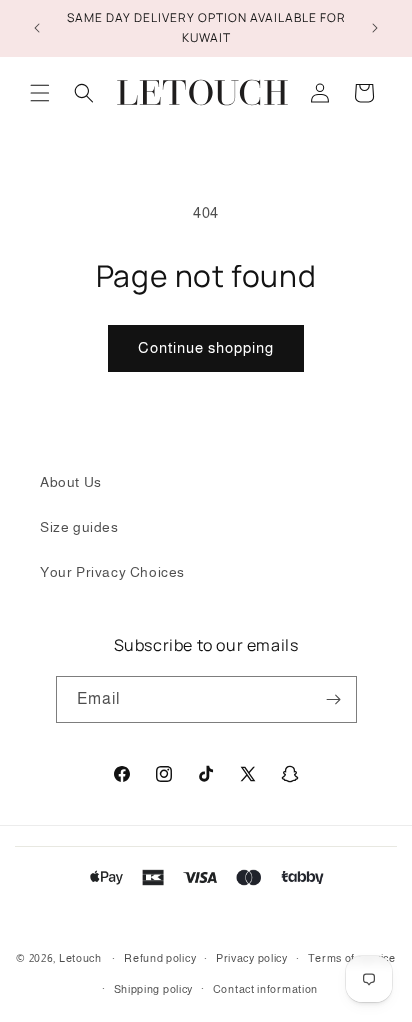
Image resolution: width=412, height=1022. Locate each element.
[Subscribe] (334, 699)
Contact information (265, 989)
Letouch (80, 958)
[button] (40, 93)
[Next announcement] (375, 28)
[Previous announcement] (37, 28)
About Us (71, 482)
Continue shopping (206, 347)
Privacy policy (252, 958)
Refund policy (160, 958)
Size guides (79, 527)
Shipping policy (154, 989)
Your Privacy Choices (112, 572)
